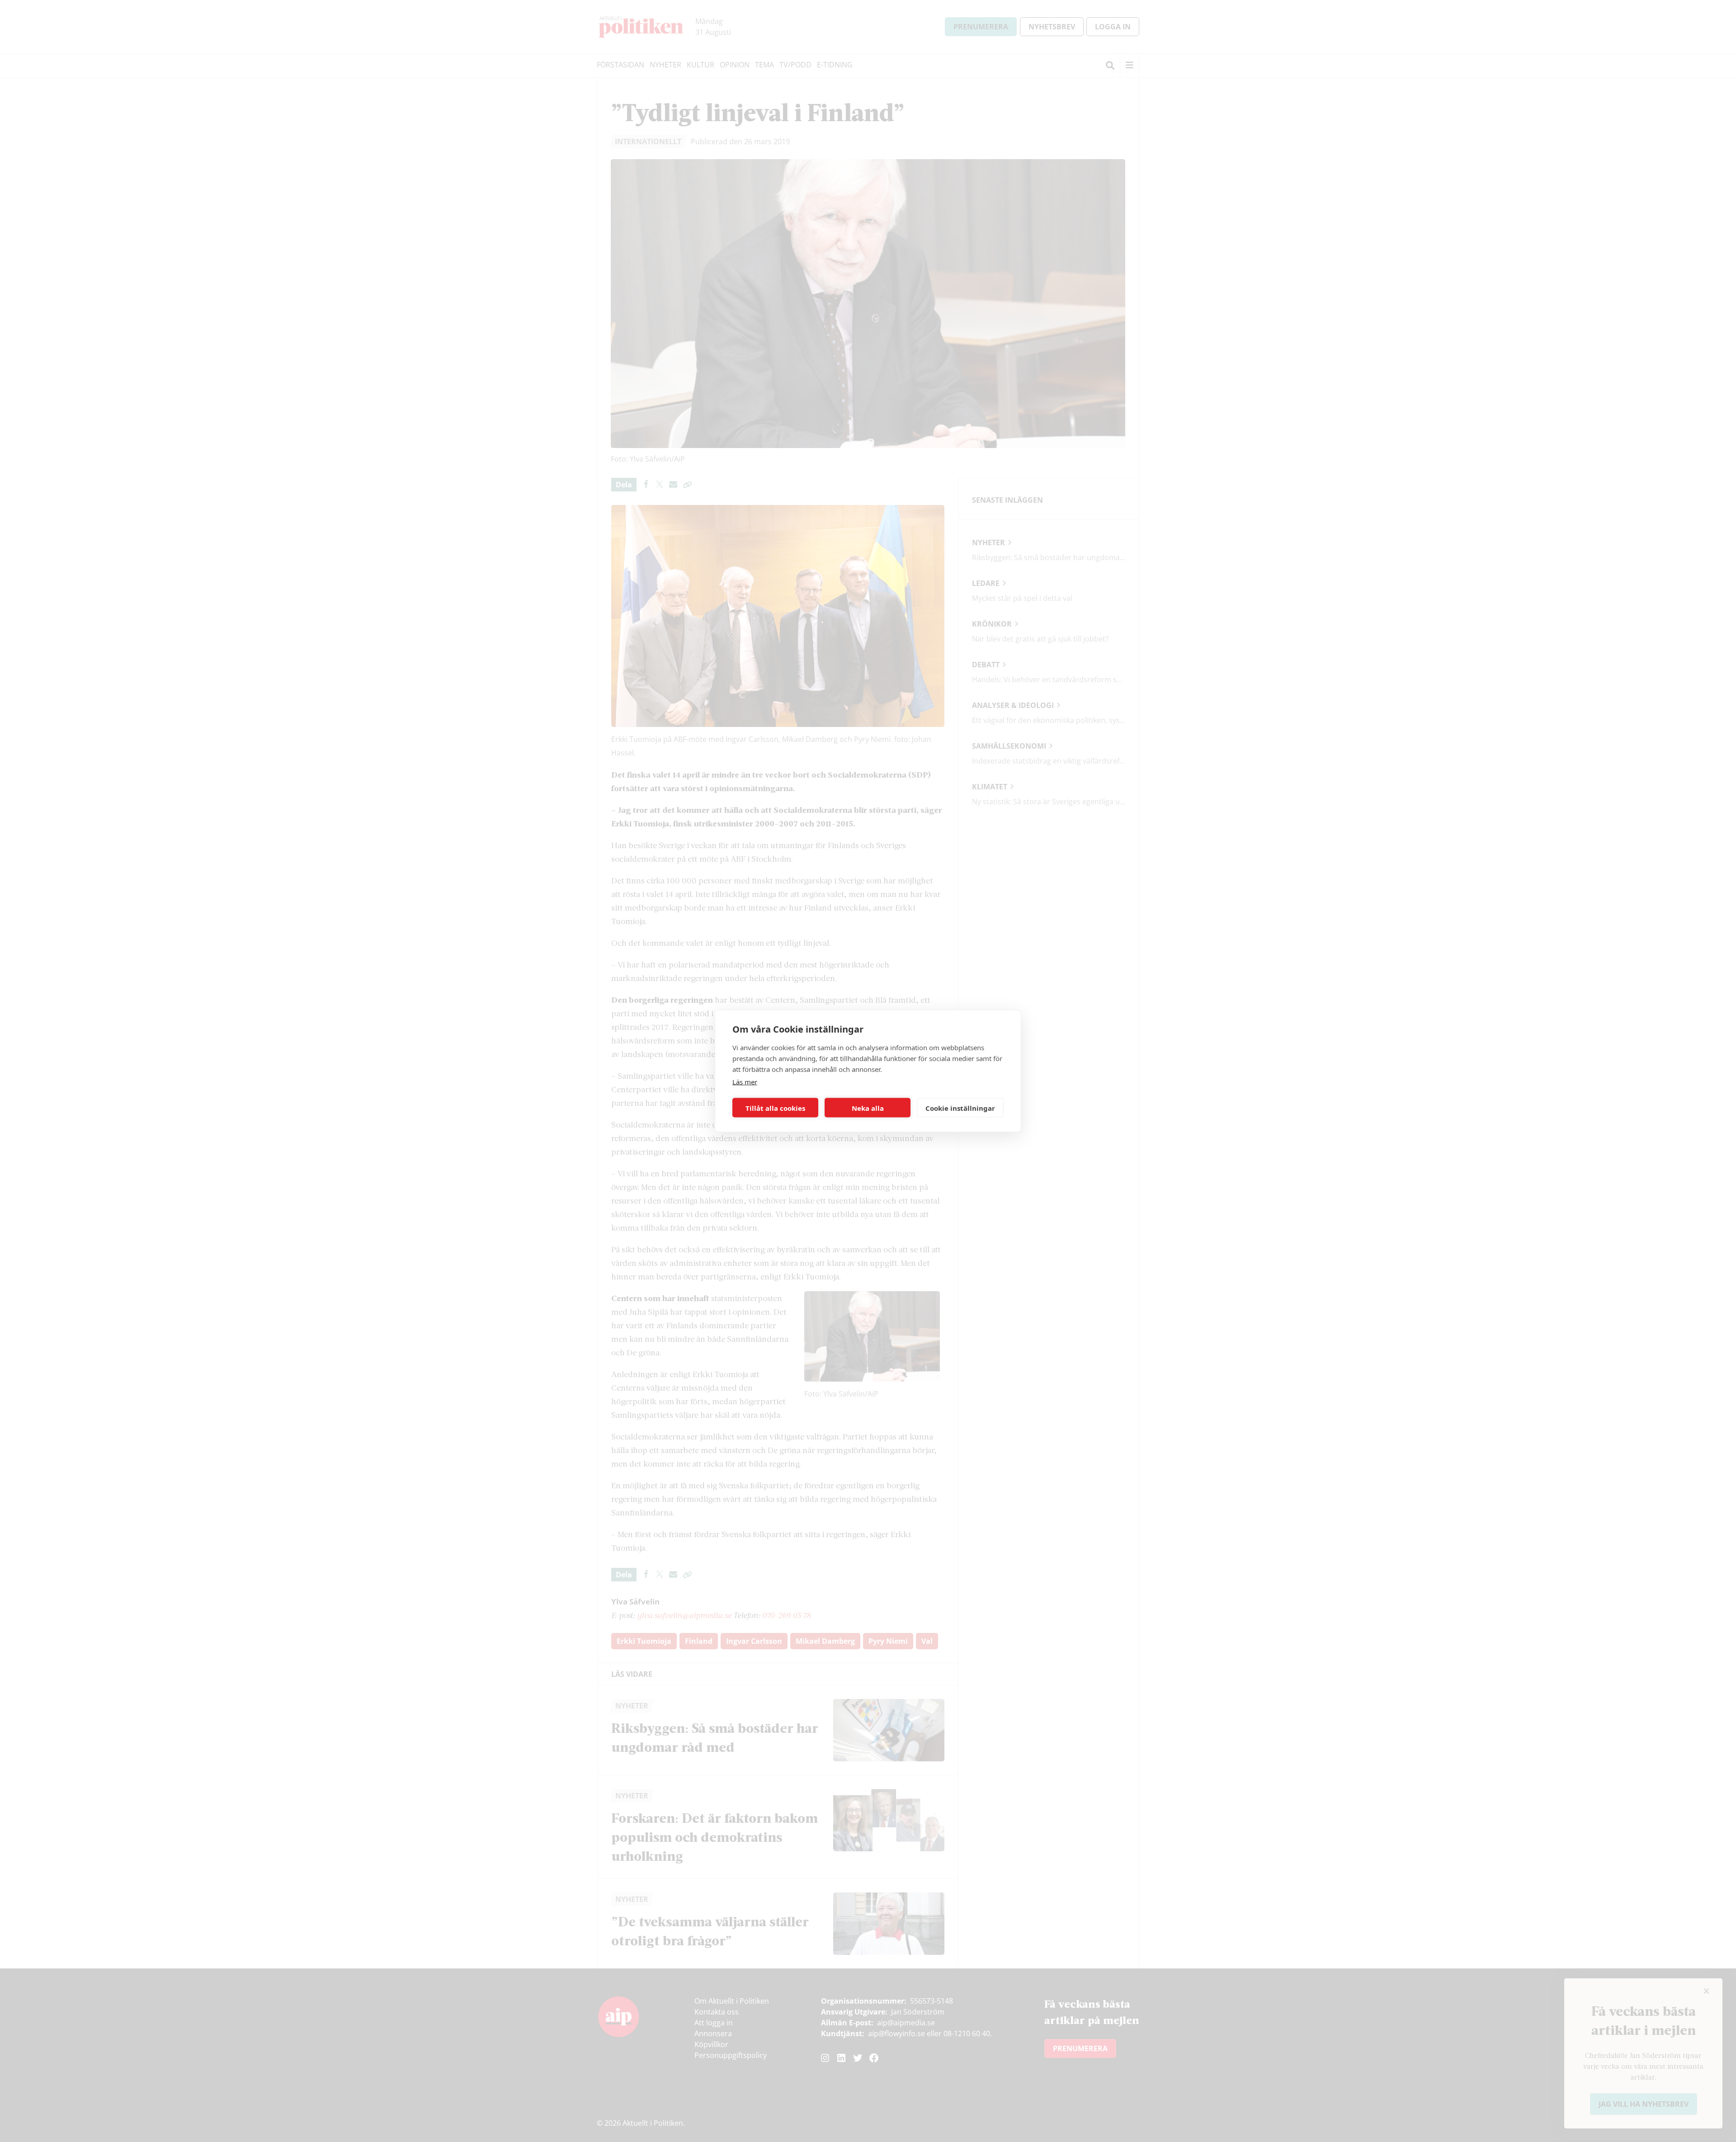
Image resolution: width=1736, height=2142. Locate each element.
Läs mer (745, 1082)
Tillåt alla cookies (775, 1108)
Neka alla (868, 1108)
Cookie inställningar (960, 1108)
